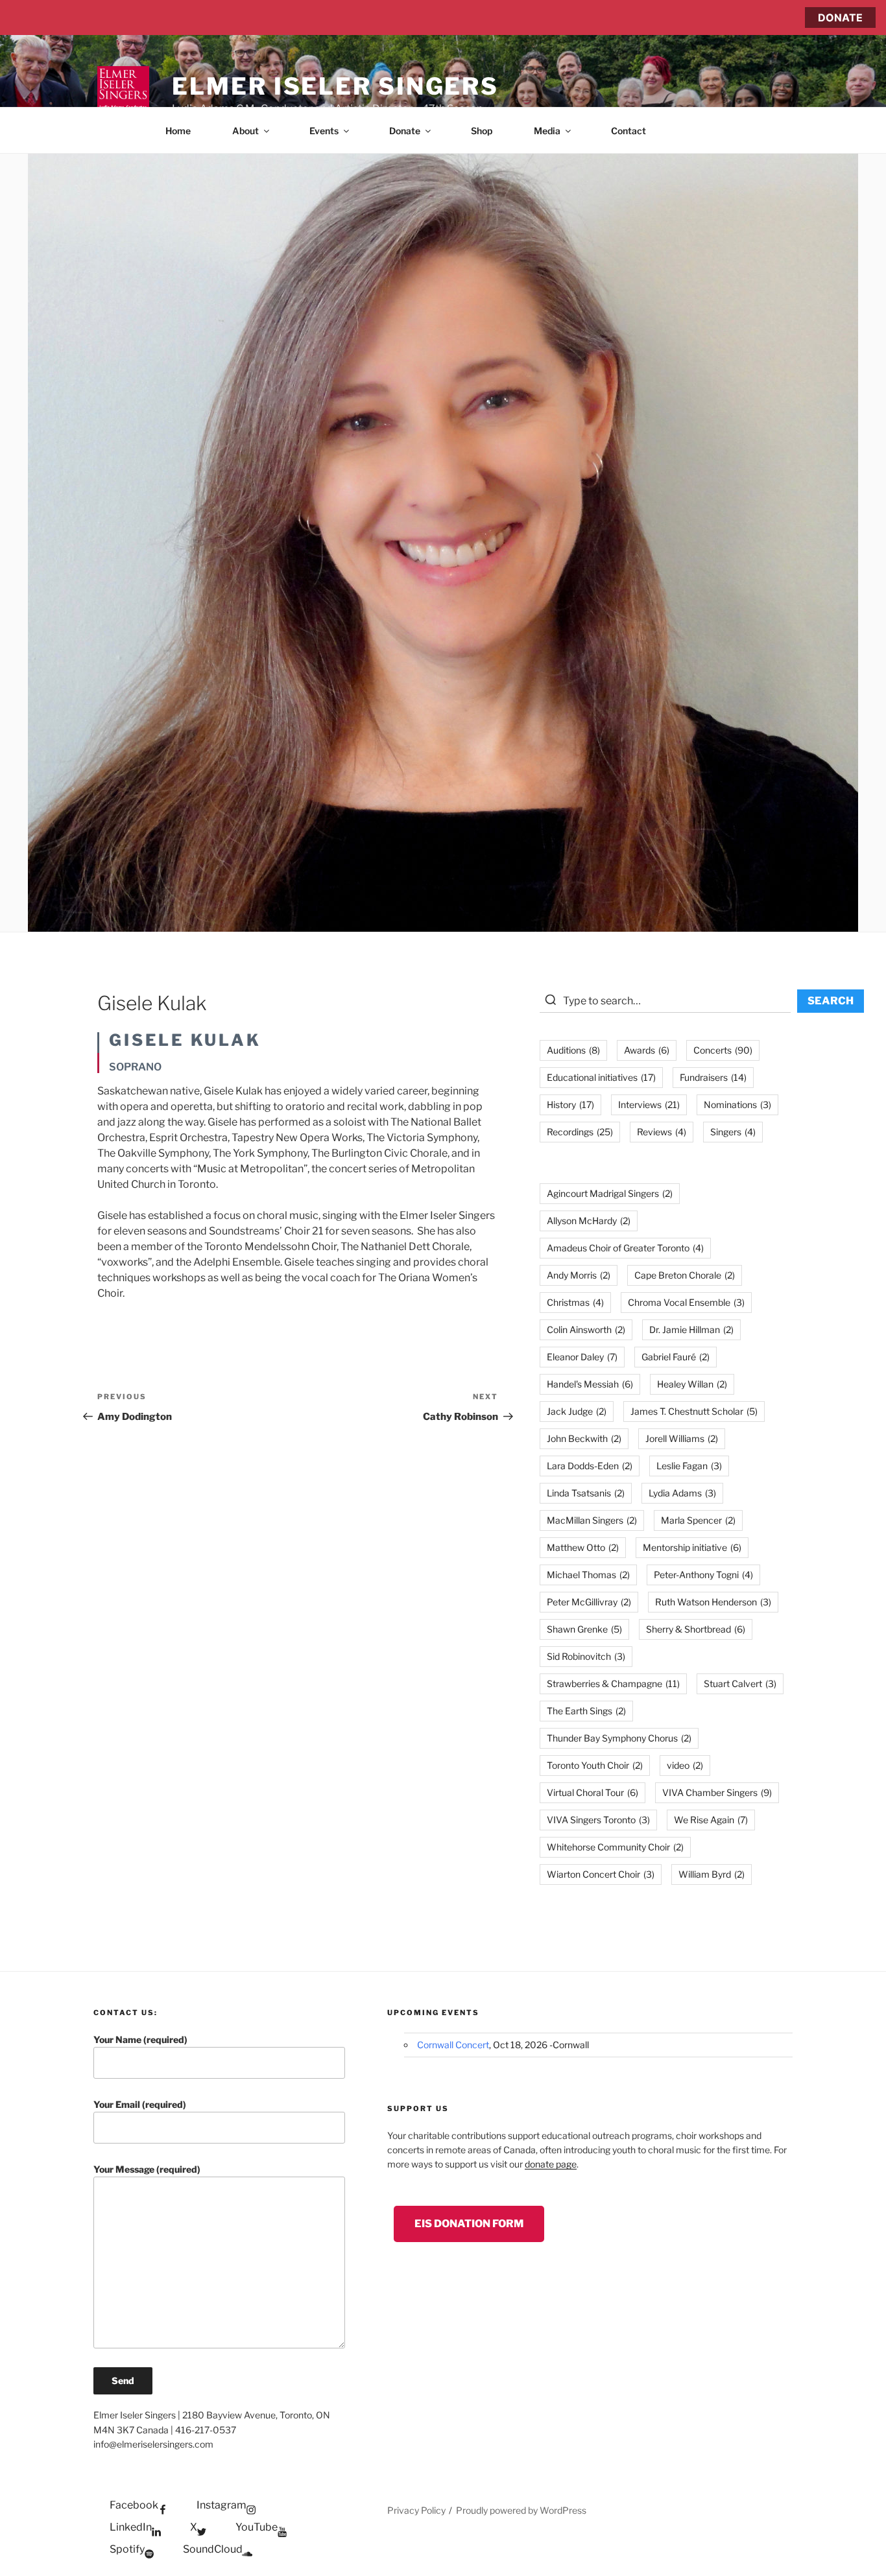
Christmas (575, 1302)
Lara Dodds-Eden (590, 1466)
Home (178, 131)
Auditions (573, 1050)
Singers (733, 1132)
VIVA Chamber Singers (717, 1792)
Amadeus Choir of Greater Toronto (625, 1248)
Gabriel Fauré (676, 1357)
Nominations (737, 1105)
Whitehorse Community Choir (615, 1847)
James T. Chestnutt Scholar (694, 1411)
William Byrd (712, 1874)
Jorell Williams (682, 1438)
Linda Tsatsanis (586, 1493)
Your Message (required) (147, 2169)
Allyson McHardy (589, 1221)
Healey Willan (692, 1384)
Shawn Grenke (584, 1629)
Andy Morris (579, 1275)
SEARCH (831, 1001)
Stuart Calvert (740, 1684)
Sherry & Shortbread (696, 1629)
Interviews (649, 1105)
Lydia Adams (682, 1493)
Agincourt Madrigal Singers (610, 1193)
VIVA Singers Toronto (598, 1820)
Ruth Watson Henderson (713, 1602)
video (685, 1765)
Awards (647, 1050)
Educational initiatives (601, 1077)
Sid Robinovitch (586, 1656)
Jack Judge (577, 1411)
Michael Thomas (588, 1575)
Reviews (662, 1132)
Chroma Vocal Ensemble (686, 1302)
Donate (405, 131)
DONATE (840, 18)
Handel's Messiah (590, 1384)
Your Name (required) (140, 2039)
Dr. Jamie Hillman (691, 1329)
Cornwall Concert (453, 2045)
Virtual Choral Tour (593, 1792)
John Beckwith (584, 1438)
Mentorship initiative (692, 1547)
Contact (629, 131)
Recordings (580, 1132)
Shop (482, 131)
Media (547, 131)
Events (324, 131)
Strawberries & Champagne (613, 1684)
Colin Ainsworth (586, 1329)
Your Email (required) (140, 2104)
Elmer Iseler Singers (335, 86)
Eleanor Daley (582, 1357)
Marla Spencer (698, 1520)
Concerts (723, 1050)
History (570, 1105)
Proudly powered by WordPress (521, 2510)
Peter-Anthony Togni (703, 1575)
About (245, 131)
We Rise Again (711, 1820)
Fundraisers (713, 1077)
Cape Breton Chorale (685, 1275)
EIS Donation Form (469, 2224)
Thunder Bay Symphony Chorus (619, 1738)
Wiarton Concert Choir (601, 1874)
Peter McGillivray (589, 1602)
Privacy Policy (416, 2510)
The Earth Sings (586, 1711)
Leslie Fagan (689, 1466)
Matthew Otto (583, 1547)
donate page (551, 2164)
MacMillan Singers (592, 1520)
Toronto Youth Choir (595, 1765)
